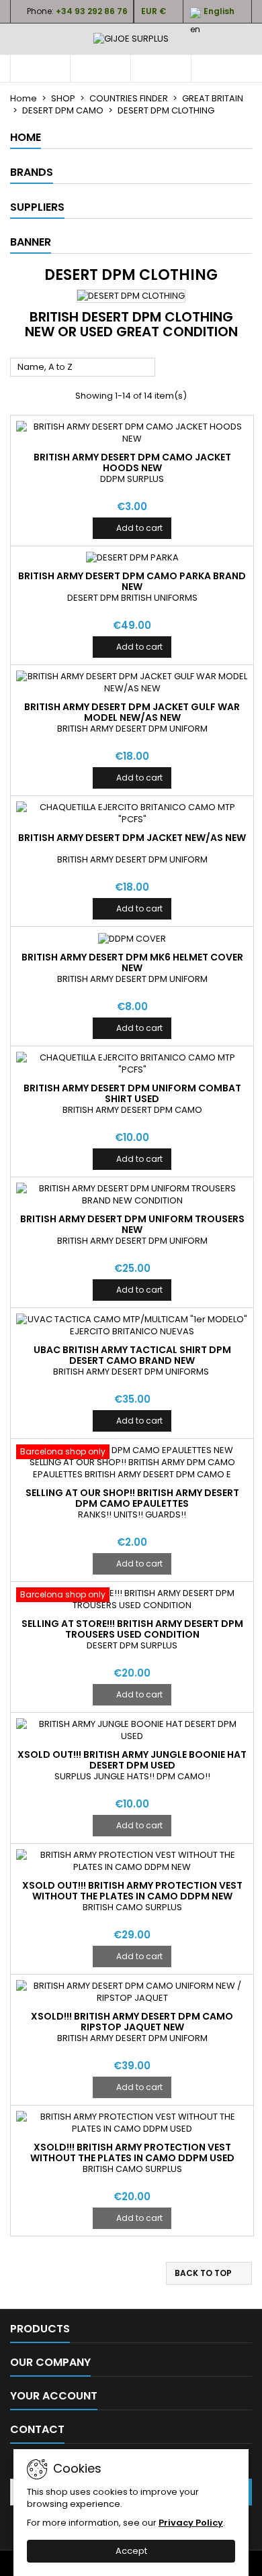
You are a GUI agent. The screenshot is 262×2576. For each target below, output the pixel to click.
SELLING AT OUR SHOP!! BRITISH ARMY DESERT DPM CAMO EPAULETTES (132, 1498)
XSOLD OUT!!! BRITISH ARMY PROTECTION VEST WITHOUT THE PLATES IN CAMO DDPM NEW (132, 1891)
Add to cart (132, 528)
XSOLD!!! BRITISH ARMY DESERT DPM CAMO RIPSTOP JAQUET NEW (132, 2022)
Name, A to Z (83, 368)
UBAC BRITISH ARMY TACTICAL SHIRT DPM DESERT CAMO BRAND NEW (132, 1355)
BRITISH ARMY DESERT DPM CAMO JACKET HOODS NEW (132, 462)
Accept (131, 2551)
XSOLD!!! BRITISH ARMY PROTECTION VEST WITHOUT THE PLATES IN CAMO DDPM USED (132, 2152)
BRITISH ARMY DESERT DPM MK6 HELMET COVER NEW (132, 962)
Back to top (210, 2273)
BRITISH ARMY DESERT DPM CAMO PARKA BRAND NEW (132, 581)
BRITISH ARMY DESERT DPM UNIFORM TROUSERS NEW (132, 1224)
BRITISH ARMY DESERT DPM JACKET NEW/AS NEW (132, 838)
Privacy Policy (191, 2523)
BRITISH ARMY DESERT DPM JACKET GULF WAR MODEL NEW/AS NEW (132, 712)
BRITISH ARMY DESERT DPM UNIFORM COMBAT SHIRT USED (132, 1093)
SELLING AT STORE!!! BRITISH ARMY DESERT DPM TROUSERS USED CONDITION (132, 1629)
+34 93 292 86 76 (92, 11)
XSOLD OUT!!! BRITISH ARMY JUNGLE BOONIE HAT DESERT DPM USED (132, 1760)
